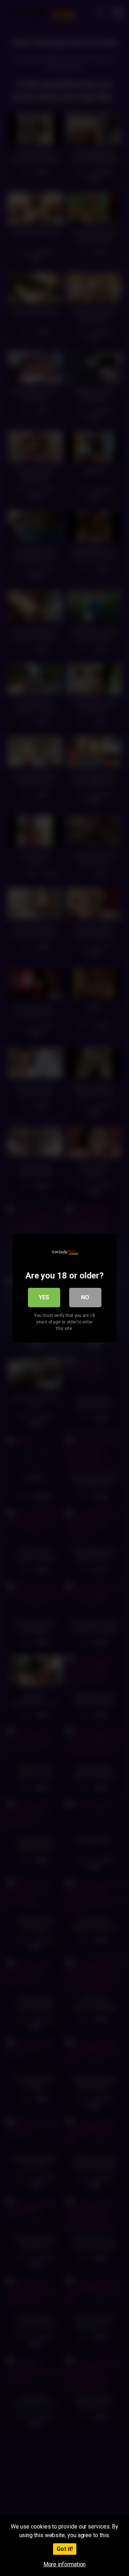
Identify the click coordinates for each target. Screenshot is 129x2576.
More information (65, 2564)
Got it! (65, 2549)
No (85, 1297)
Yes (44, 1297)
